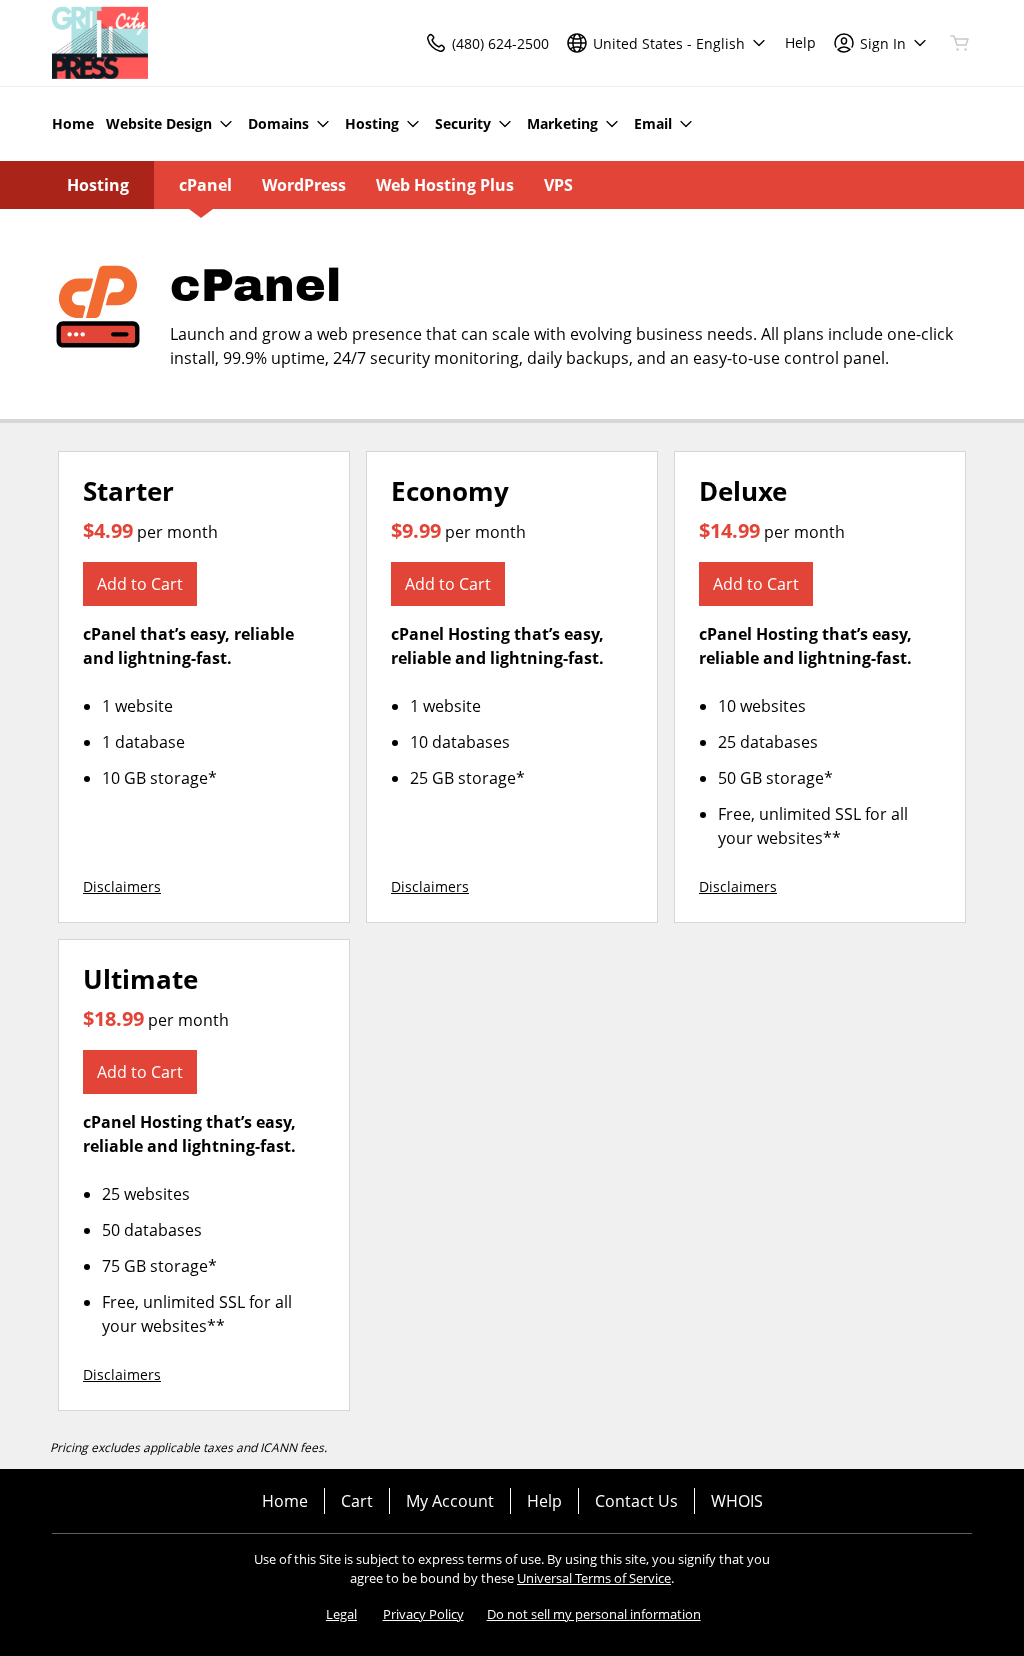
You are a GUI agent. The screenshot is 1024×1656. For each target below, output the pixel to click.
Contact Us (636, 1501)
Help (544, 1501)
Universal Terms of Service (594, 1578)
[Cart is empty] (960, 43)
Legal (341, 1614)
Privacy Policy (423, 1614)
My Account (450, 1501)
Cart (357, 1501)
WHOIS (737, 1501)
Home (285, 1501)
